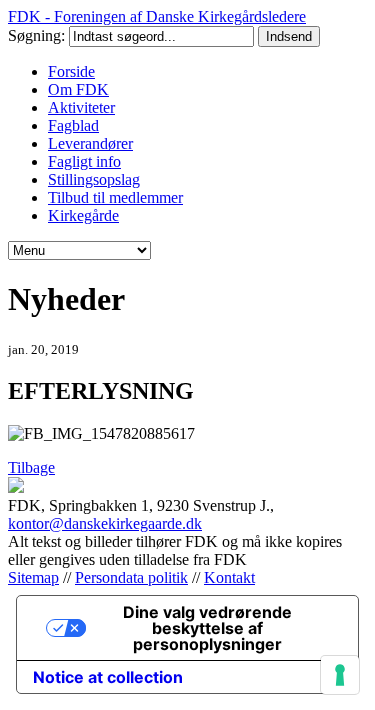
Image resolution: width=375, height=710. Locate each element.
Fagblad (73, 125)
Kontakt (229, 577)
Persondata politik (131, 577)
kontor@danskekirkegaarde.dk (105, 523)
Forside (71, 71)
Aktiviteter (81, 107)
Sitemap (33, 577)
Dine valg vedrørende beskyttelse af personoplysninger (207, 628)
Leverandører (90, 143)
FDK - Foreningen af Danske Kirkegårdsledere (157, 16)
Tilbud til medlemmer (115, 197)
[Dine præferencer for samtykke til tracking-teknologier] (340, 675)
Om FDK (78, 89)
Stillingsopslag (94, 179)
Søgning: (38, 35)
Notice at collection (108, 677)
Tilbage (31, 467)
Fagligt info (84, 161)
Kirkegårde (83, 215)
